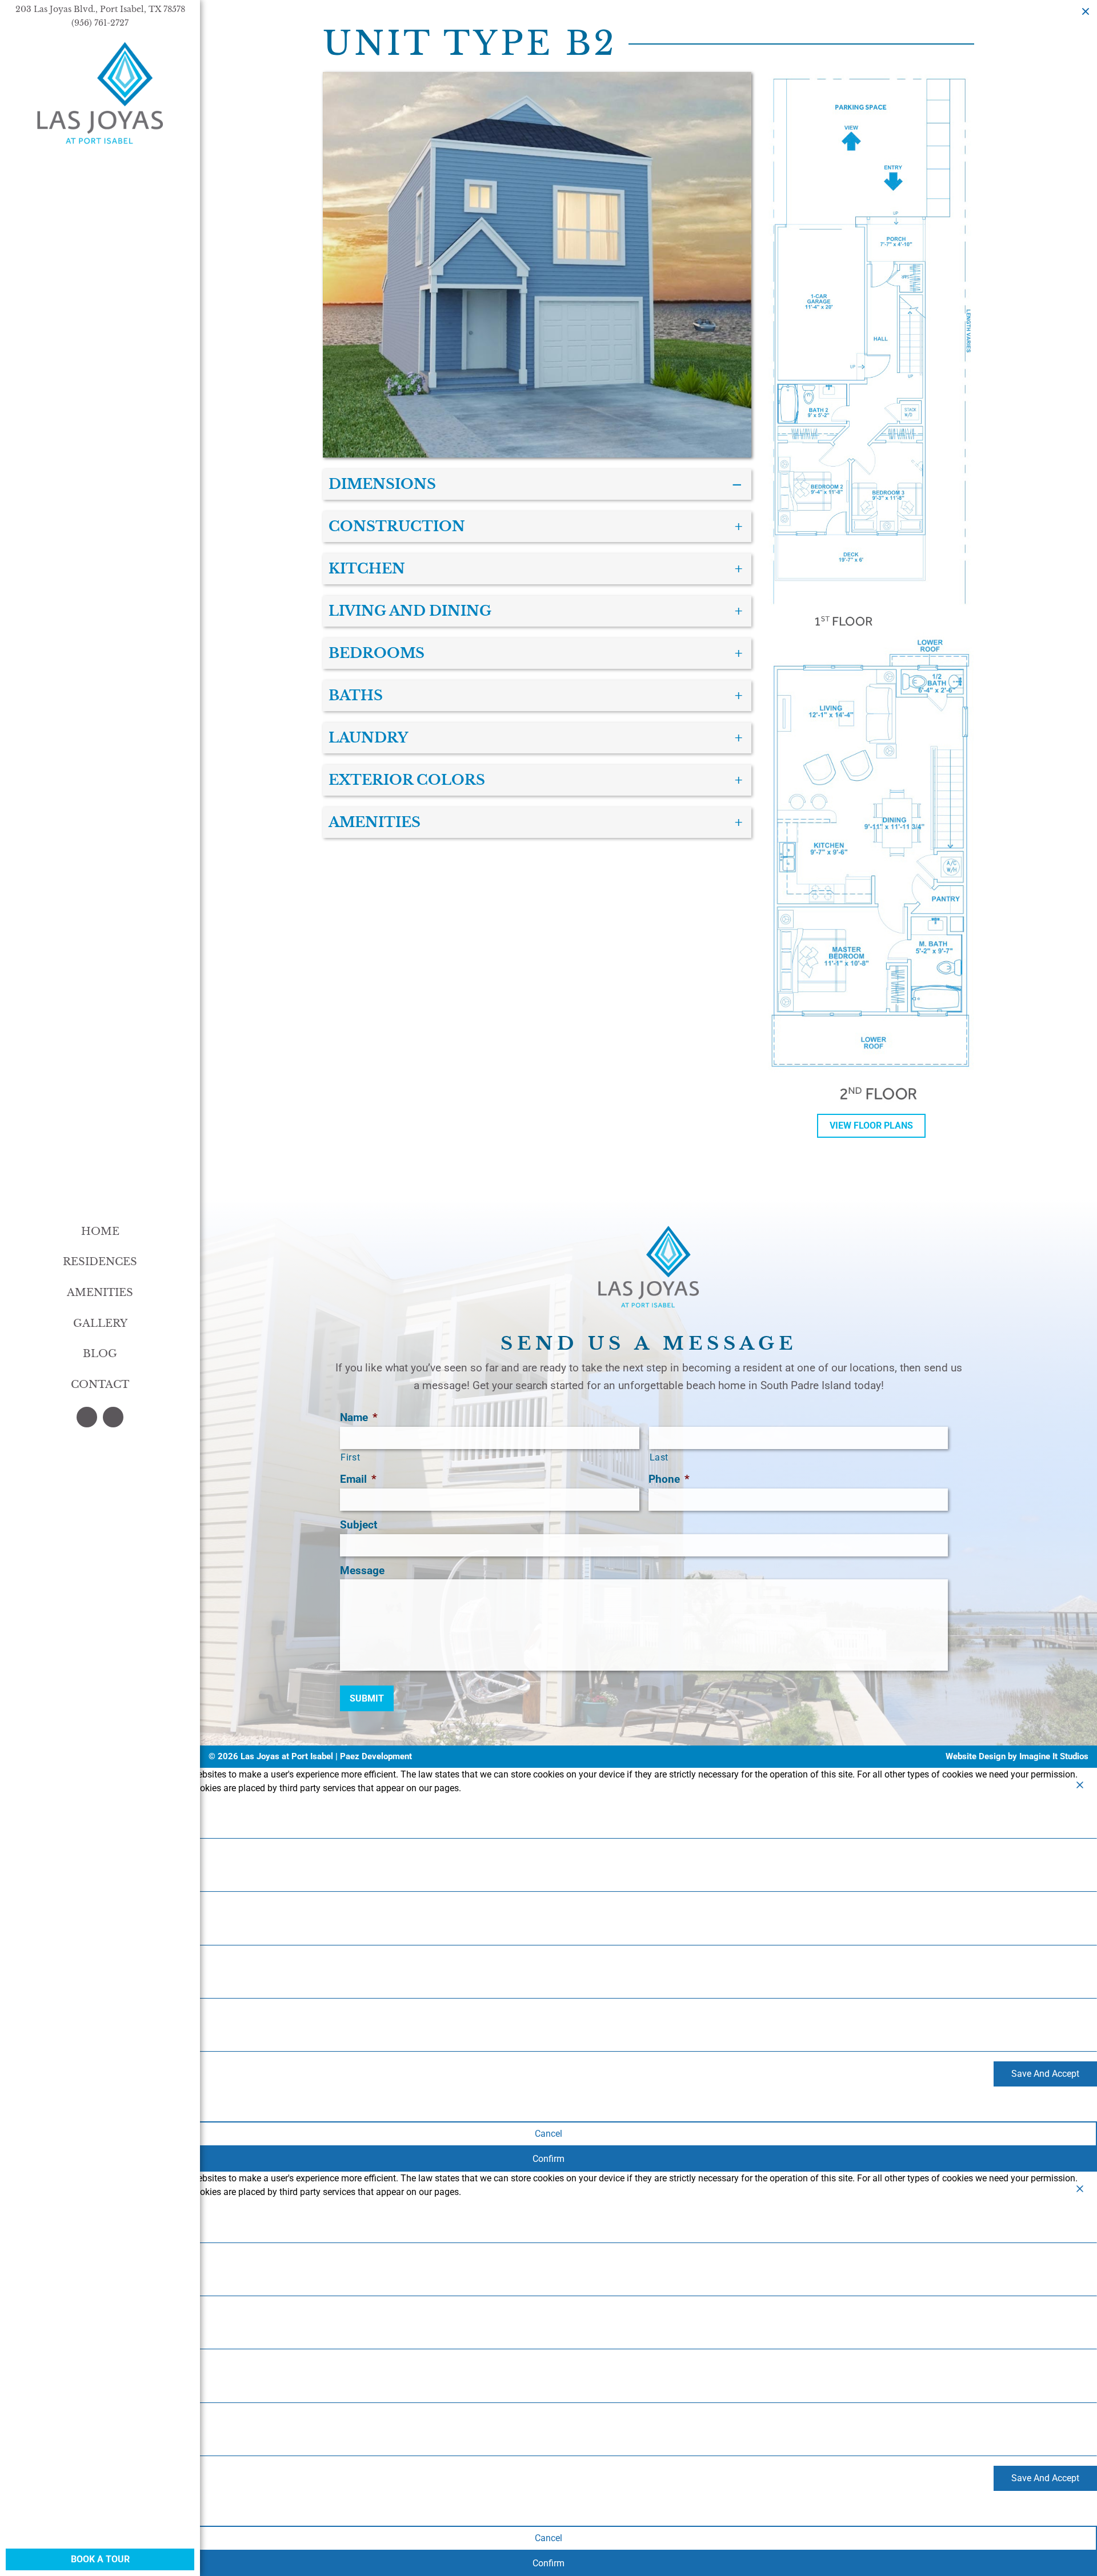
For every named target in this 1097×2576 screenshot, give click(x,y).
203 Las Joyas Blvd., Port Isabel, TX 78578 (100, 9)
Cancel (548, 2134)
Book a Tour (100, 2559)
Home (100, 1231)
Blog (100, 1354)
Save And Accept (1045, 2074)
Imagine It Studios (1054, 1756)
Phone (669, 1479)
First (350, 1458)
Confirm (548, 2159)
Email (358, 1479)
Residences (100, 1262)
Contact (100, 1385)
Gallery (100, 1323)
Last (659, 1458)
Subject (359, 1525)
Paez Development (376, 1756)
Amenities (100, 1293)
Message (362, 1570)
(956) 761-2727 (100, 23)
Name (359, 1417)
